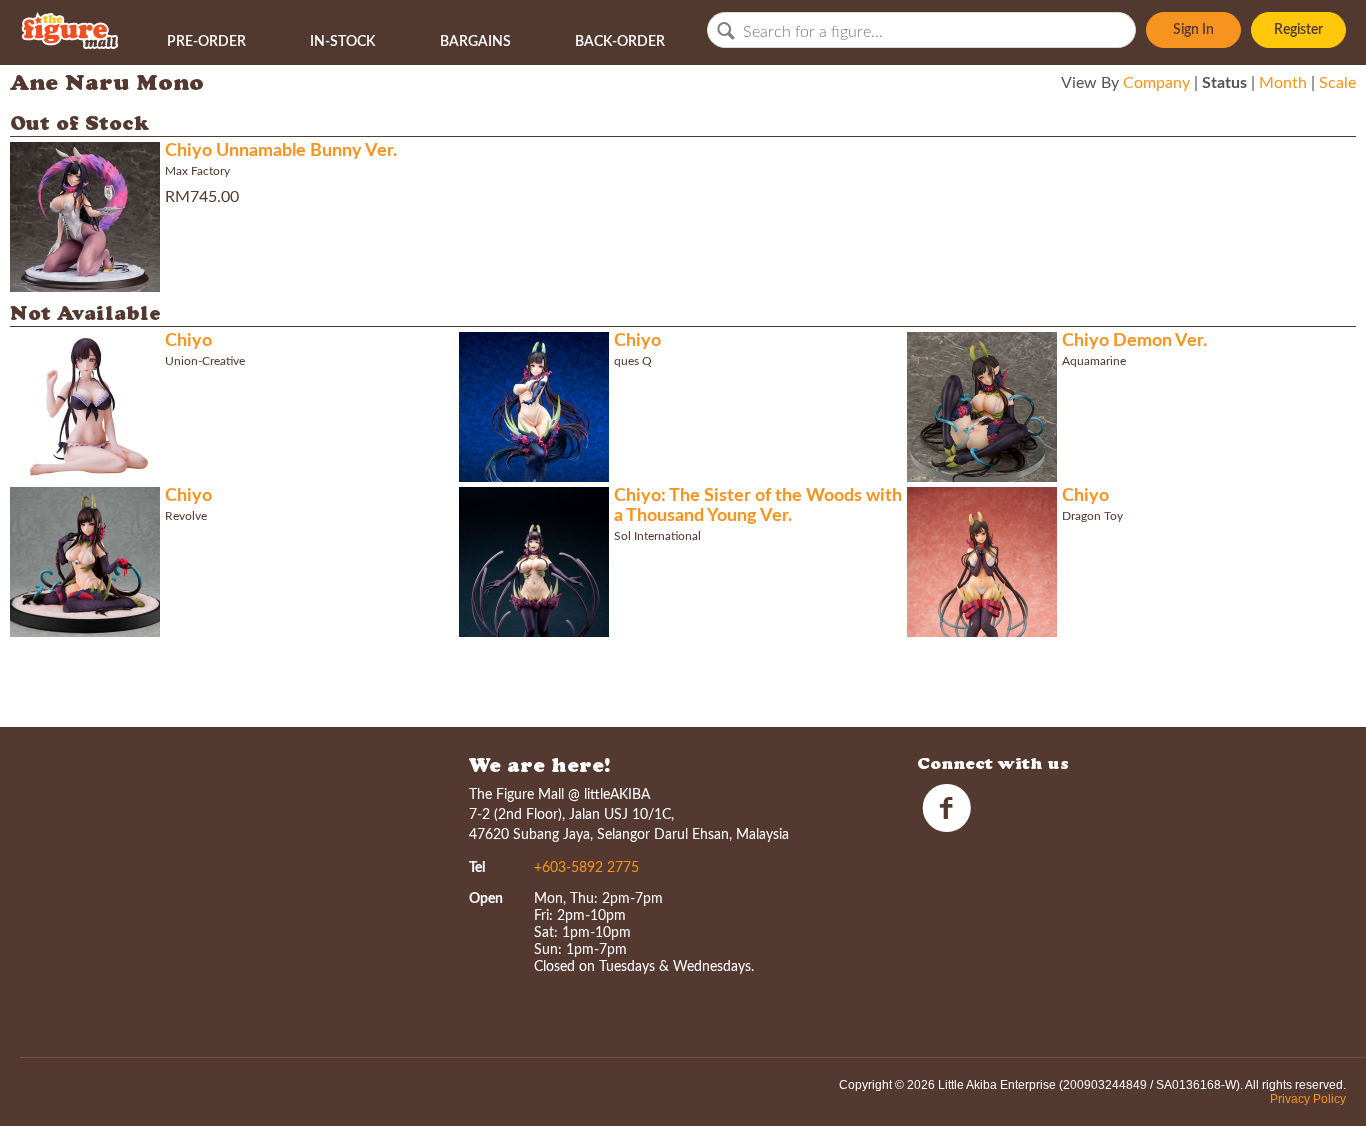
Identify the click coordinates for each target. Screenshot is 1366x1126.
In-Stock (342, 42)
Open (486, 899)
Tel (477, 868)
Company (1156, 83)
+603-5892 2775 (586, 868)
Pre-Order (206, 42)
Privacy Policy (1308, 1099)
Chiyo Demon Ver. (1134, 341)
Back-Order (620, 42)
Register (1298, 30)
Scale (1337, 83)
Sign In (1193, 30)
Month (1283, 83)
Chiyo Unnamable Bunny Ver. (281, 151)
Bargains (475, 42)
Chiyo (188, 341)
